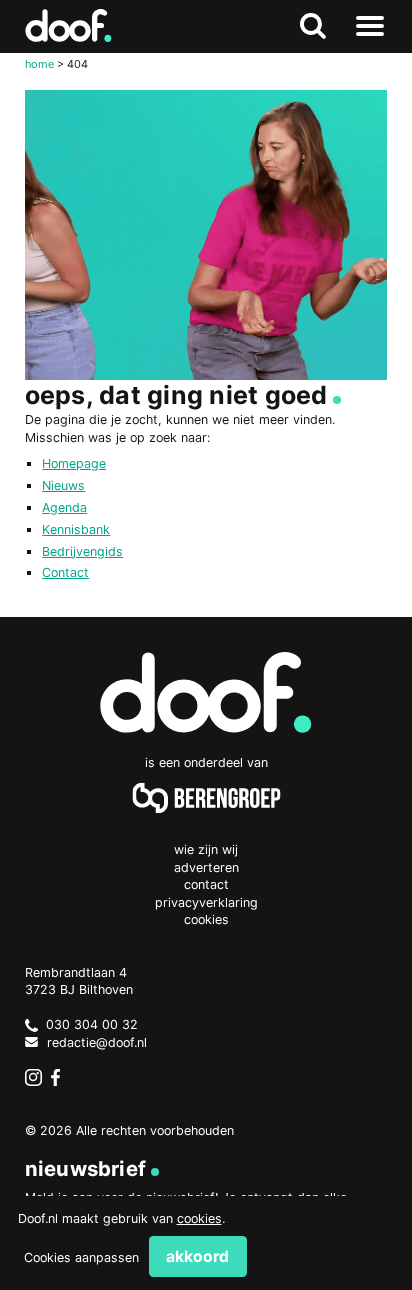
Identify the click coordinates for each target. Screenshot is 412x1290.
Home (39, 64)
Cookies (206, 919)
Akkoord (197, 1256)
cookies (199, 1218)
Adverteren (206, 867)
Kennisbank (76, 529)
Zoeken (313, 26)
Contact (65, 572)
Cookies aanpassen (81, 1257)
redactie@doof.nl (97, 1042)
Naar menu (369, 26)
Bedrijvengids (82, 551)
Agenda (64, 507)
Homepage (74, 463)
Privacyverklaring (206, 902)
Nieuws (63, 485)
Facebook (60, 1078)
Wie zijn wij (206, 849)
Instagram (34, 1078)
